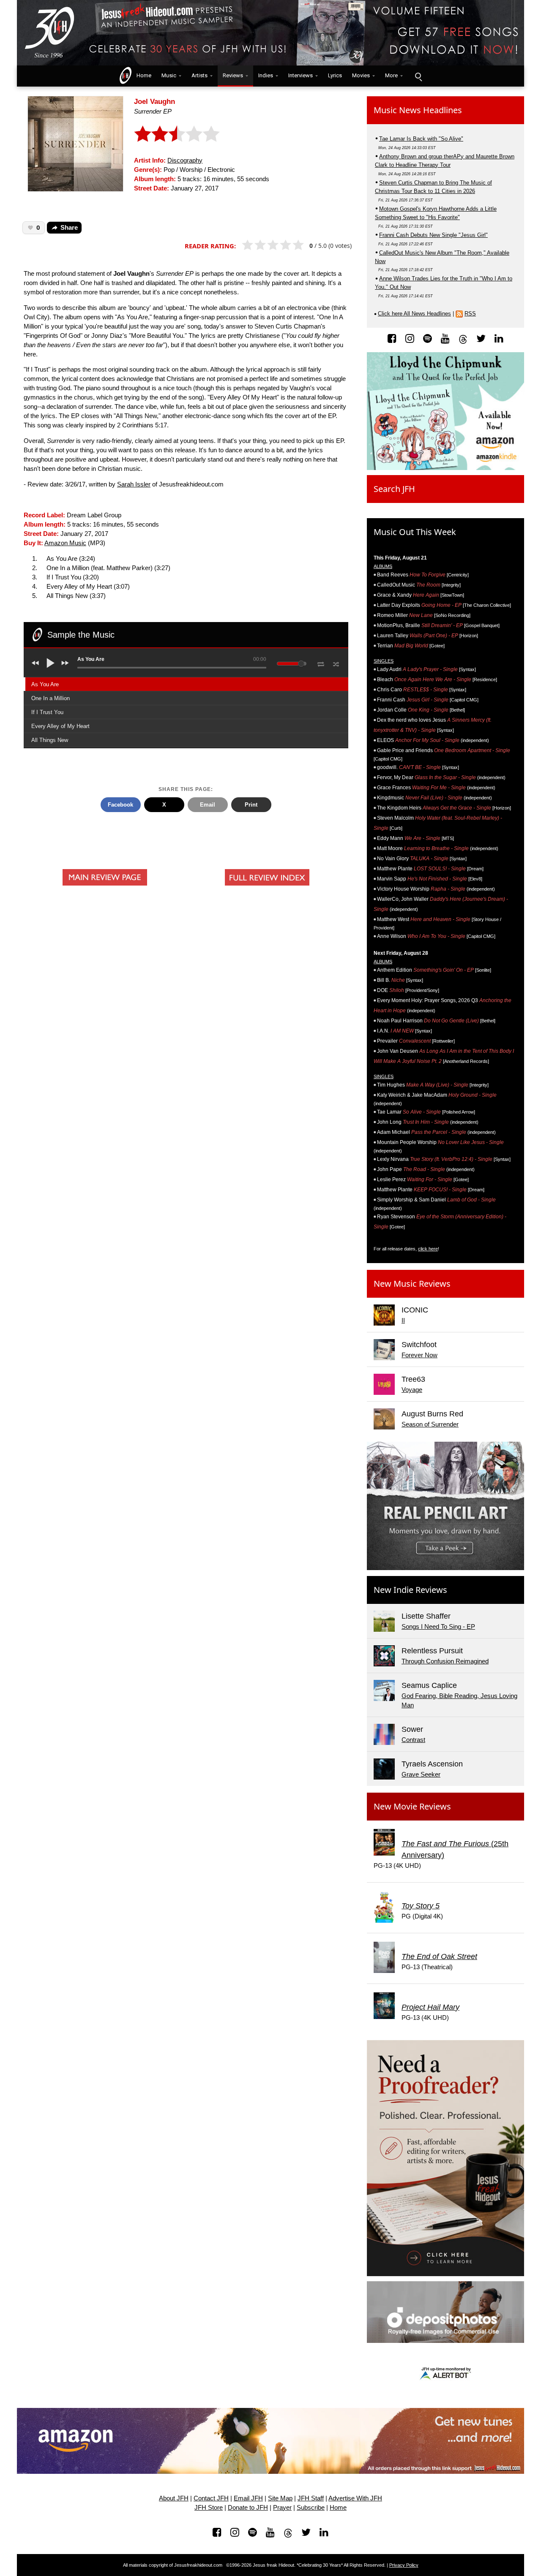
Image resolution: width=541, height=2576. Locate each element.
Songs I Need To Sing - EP (438, 1627)
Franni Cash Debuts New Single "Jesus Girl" (433, 235)
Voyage (412, 1390)
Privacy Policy (404, 2565)
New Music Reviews (412, 1284)
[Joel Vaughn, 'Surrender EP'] (75, 143)
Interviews (301, 75)
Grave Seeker (421, 1774)
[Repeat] (321, 663)
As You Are (45, 684)
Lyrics (335, 75)
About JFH (174, 2498)
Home (142, 75)
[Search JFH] (418, 76)
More (391, 75)
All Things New (50, 740)
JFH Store (209, 2508)
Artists (199, 75)
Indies (266, 75)
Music (169, 75)
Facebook (120, 805)
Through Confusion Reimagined (445, 1661)
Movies (361, 75)
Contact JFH (211, 2498)
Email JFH (248, 2498)
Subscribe (311, 2508)
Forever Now (419, 1355)
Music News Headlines (418, 110)
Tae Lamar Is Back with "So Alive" (421, 139)
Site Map (280, 2498)
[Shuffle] (336, 663)
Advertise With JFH (355, 2498)
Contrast (413, 1740)
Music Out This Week (415, 532)
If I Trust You (47, 712)
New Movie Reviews (412, 1806)
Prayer (282, 2508)
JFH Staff (311, 2498)
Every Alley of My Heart (60, 726)
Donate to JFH (248, 2508)
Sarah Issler (134, 484)
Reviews (233, 75)
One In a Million (51, 698)
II (403, 1321)
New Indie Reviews (410, 1590)
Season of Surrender (430, 1424)
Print (251, 805)
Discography (185, 160)
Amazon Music (65, 543)
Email (208, 805)
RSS (470, 314)
